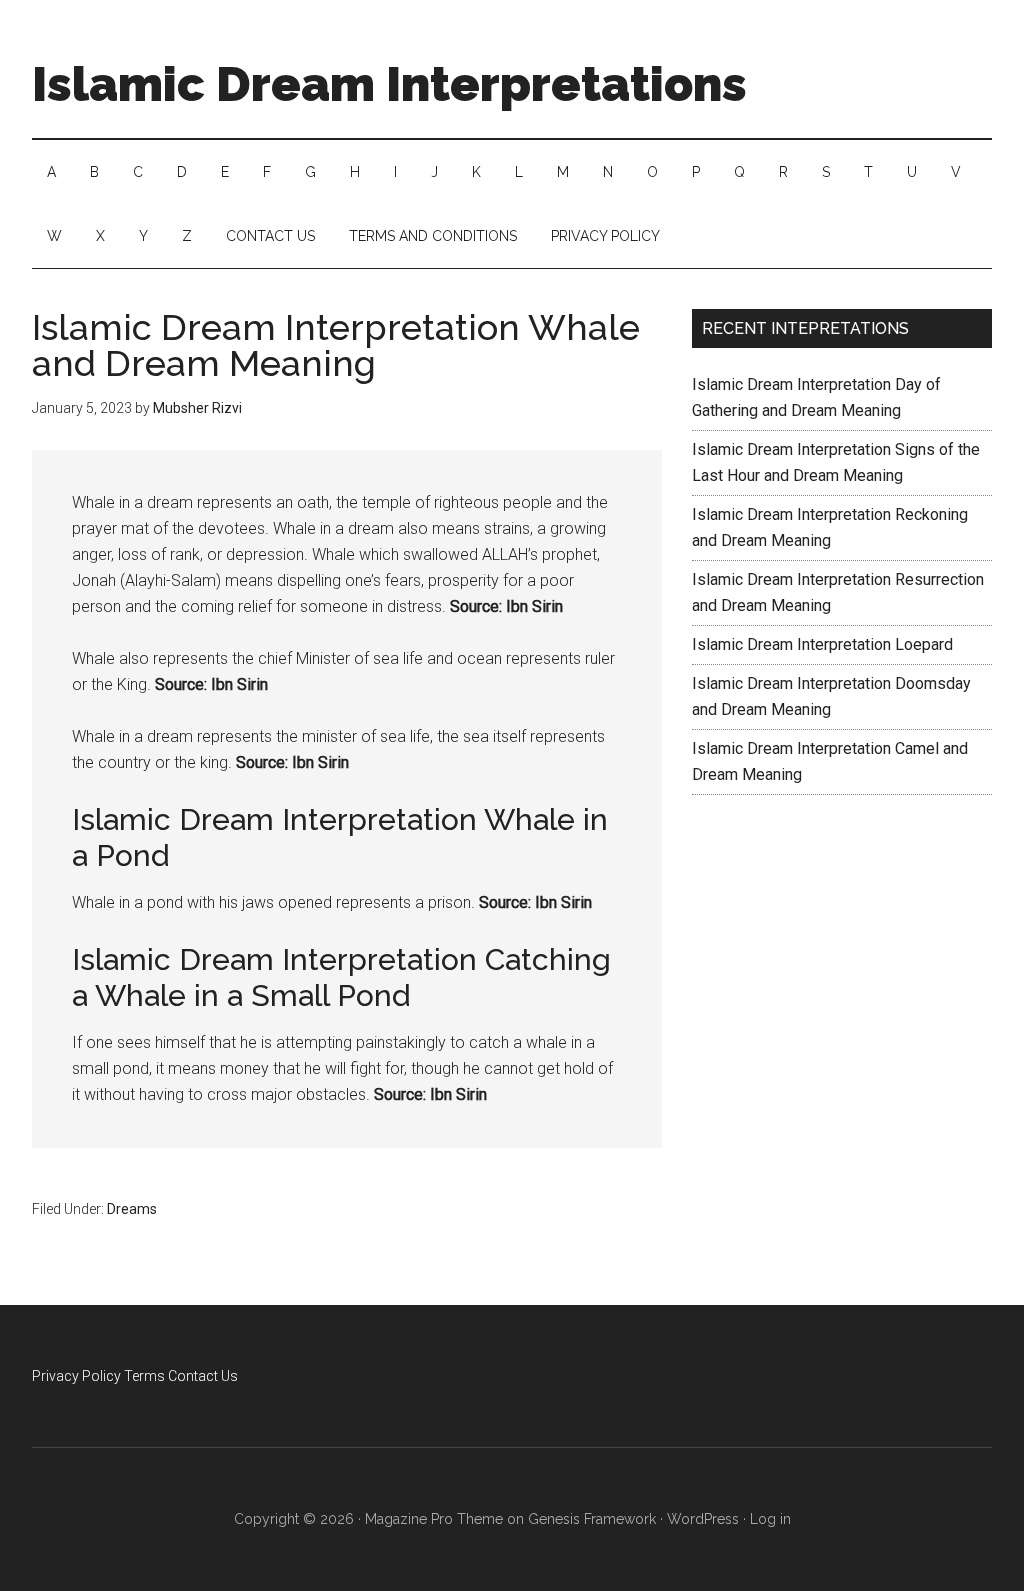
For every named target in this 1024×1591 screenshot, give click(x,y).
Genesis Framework (592, 1519)
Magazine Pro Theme (434, 1519)
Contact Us (203, 1376)
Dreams (132, 1209)
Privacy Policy (76, 1376)
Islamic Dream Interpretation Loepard (822, 644)
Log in (770, 1519)
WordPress (703, 1519)
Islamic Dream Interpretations (389, 84)
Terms (144, 1376)
